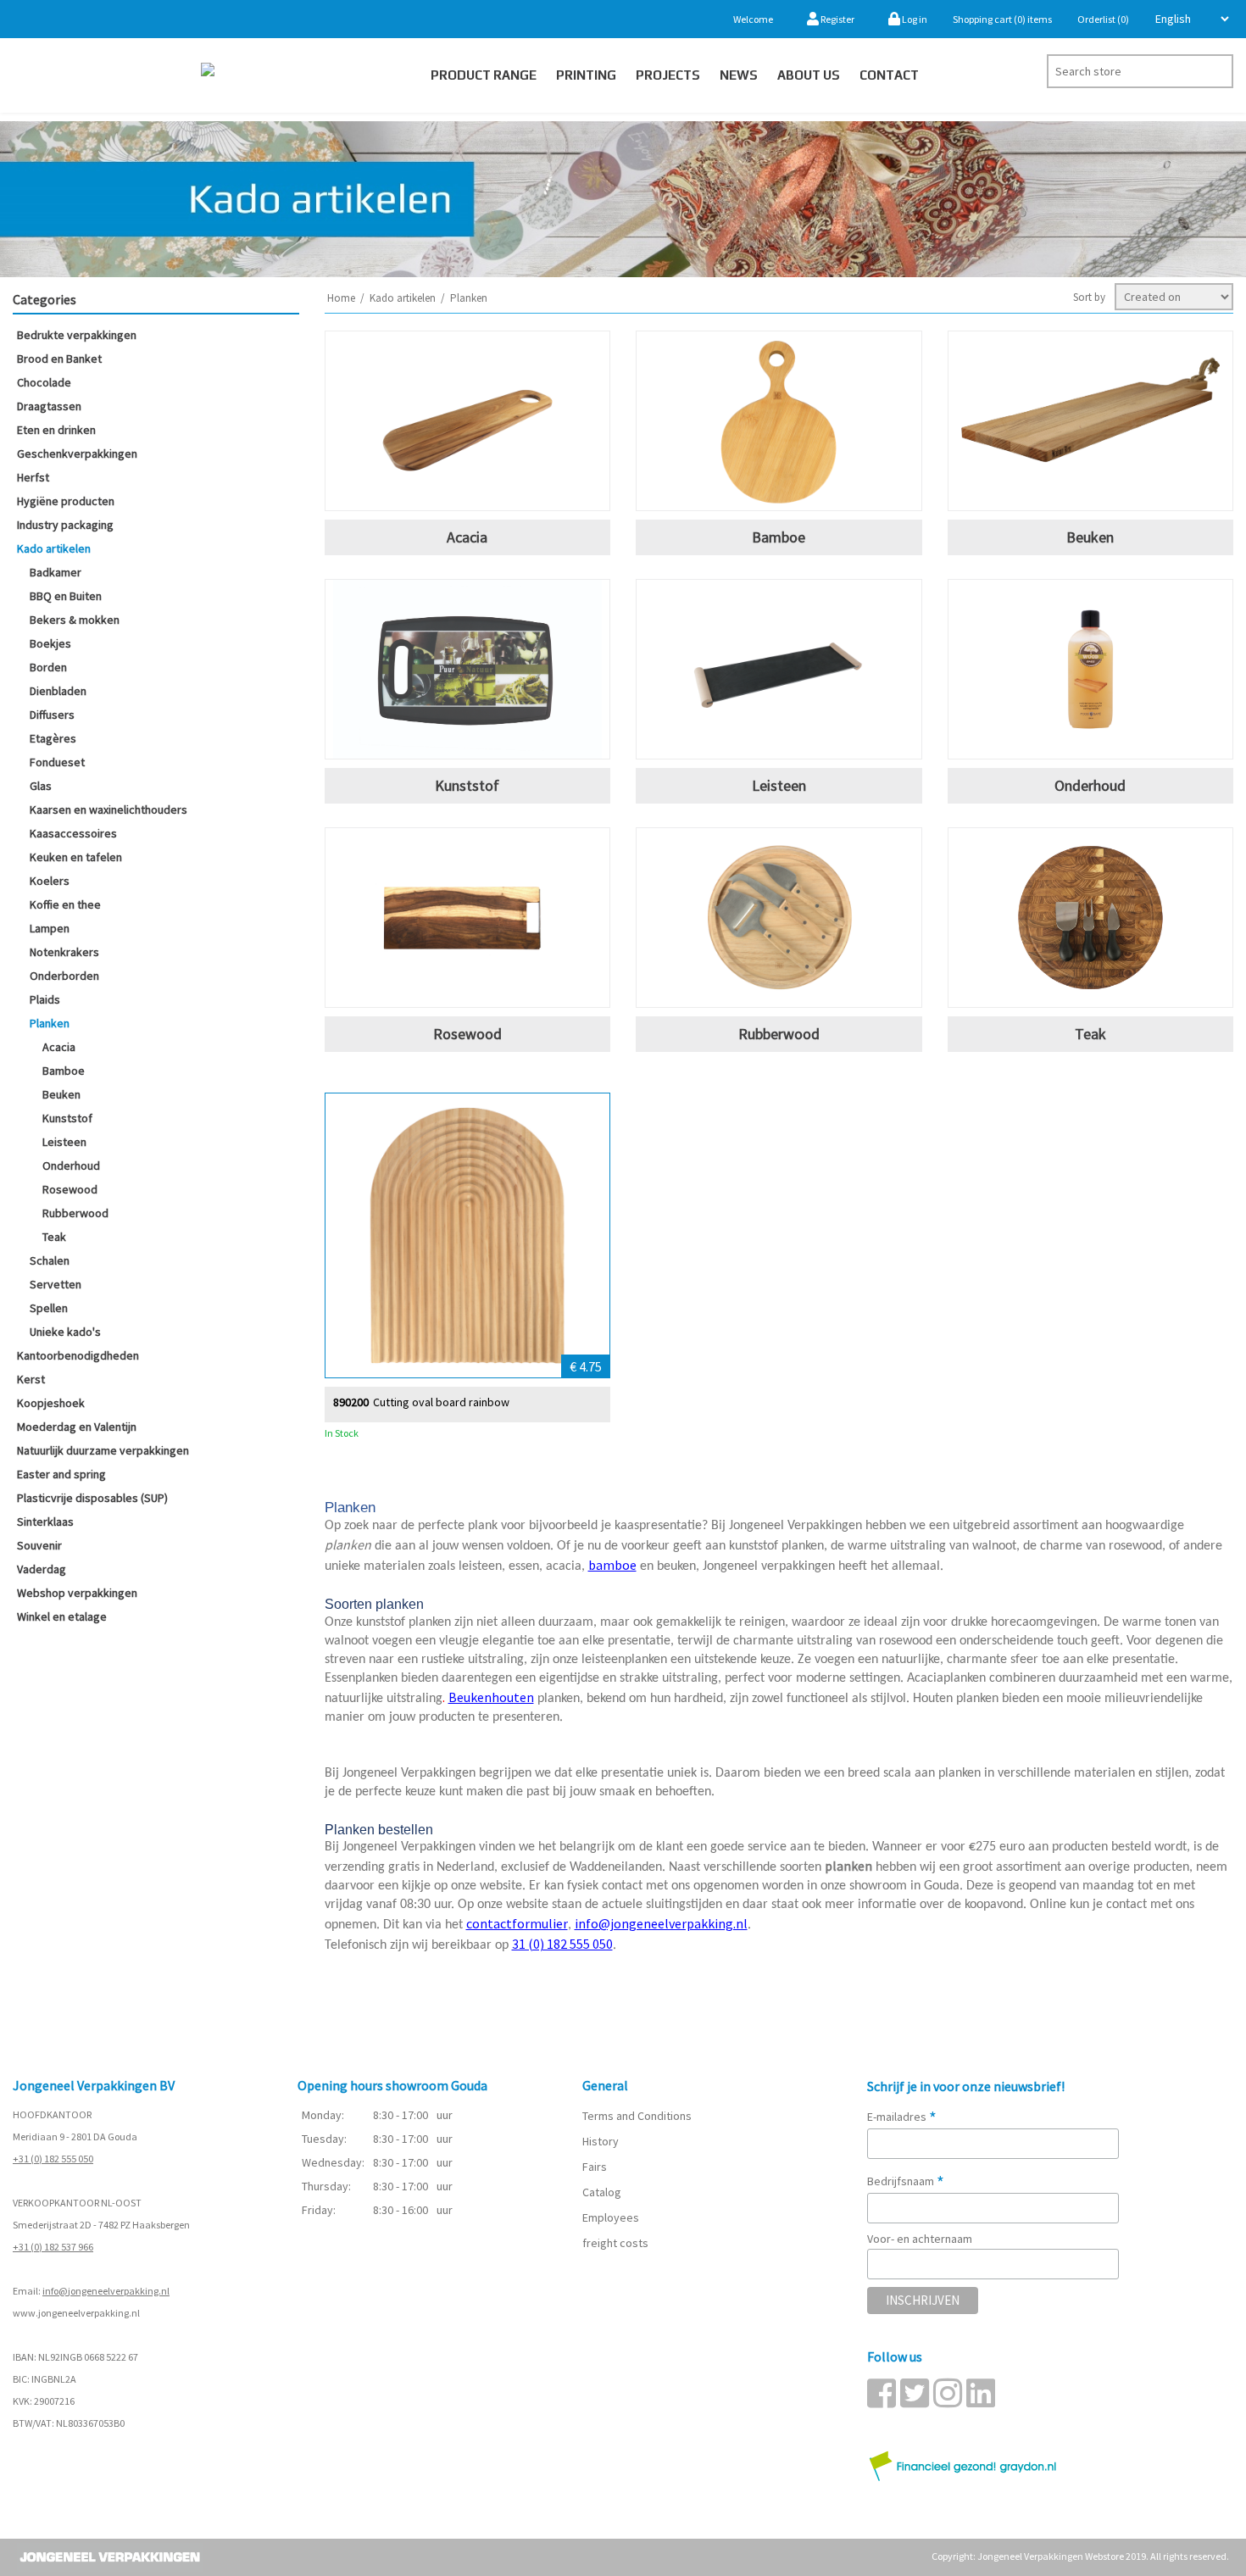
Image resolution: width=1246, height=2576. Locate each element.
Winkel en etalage (62, 1616)
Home (341, 298)
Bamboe (64, 1071)
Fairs (595, 2167)
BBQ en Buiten (66, 596)
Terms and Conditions (637, 2116)
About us (809, 75)
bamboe (612, 1565)
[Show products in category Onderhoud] (1091, 669)
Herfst (33, 477)
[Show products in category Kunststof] (468, 669)
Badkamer (56, 572)
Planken (50, 1023)
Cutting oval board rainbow (441, 1402)
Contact (889, 75)
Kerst (31, 1379)
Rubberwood (75, 1213)
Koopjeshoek (51, 1403)
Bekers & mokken (75, 620)
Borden (48, 667)
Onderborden (64, 976)
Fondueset (57, 762)
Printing (586, 75)
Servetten (56, 1284)
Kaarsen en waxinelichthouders (108, 810)
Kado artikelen (54, 548)
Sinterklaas (45, 1522)
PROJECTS (668, 75)
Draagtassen (49, 406)
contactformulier (517, 1923)
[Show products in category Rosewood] (468, 918)
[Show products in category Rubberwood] (779, 918)
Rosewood (70, 1189)
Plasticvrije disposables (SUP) (92, 1498)
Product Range (484, 75)
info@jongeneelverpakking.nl (106, 2291)
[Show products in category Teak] (1091, 918)
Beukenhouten (491, 1697)
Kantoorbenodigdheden (78, 1355)
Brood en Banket (59, 359)
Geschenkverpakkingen (77, 453)
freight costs (615, 2243)
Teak (54, 1237)
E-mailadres (902, 2117)
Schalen (50, 1260)
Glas (41, 786)
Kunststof (67, 1118)
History (601, 2141)
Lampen (50, 928)
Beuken (61, 1094)
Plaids (45, 999)
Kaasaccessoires (73, 833)
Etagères (53, 738)
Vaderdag (42, 1569)
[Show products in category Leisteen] (779, 669)
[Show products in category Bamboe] (779, 421)
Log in (914, 19)
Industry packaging (65, 525)
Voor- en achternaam (920, 2239)
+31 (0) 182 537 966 (53, 2247)
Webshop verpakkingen (77, 1593)
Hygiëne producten (66, 501)
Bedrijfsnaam (906, 2181)
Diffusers (52, 715)
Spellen (49, 1308)
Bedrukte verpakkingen (77, 335)
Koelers (50, 881)
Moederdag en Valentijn (77, 1427)
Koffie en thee (65, 904)
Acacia (59, 1047)
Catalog (602, 2192)
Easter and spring (61, 1474)
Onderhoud (71, 1166)
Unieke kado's (65, 1332)
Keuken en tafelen (76, 857)
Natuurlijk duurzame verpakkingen (103, 1450)
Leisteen (64, 1142)
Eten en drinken (56, 430)
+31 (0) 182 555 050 (53, 2159)
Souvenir (39, 1545)
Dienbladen (58, 691)
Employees (611, 2217)
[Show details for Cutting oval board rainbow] (468, 1236)
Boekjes (50, 643)
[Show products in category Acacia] (468, 421)
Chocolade (44, 382)
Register (837, 19)
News (739, 75)
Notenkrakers (64, 952)
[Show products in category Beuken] (1091, 421)
